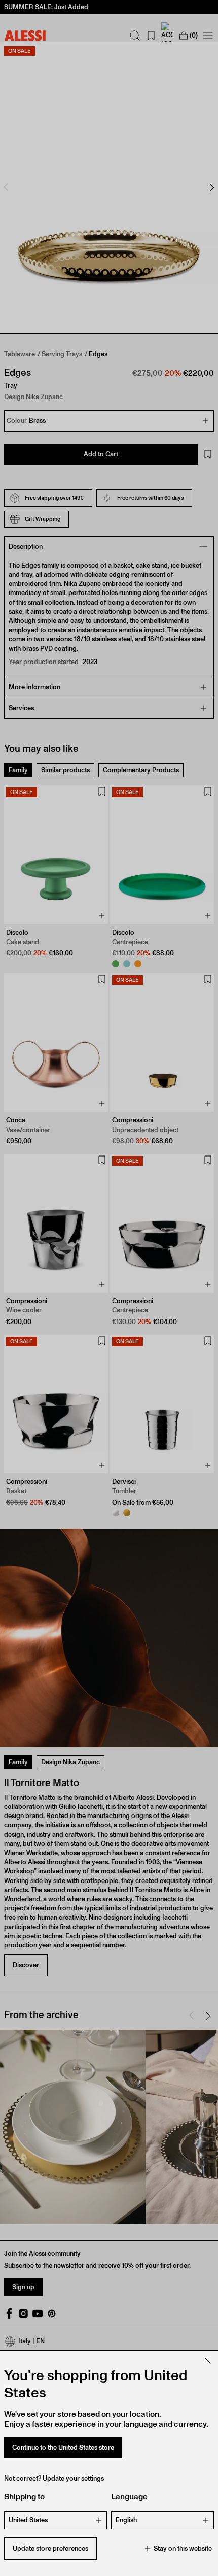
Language (129, 2497)
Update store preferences (50, 2548)
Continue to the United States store (63, 2447)
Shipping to (24, 2497)
